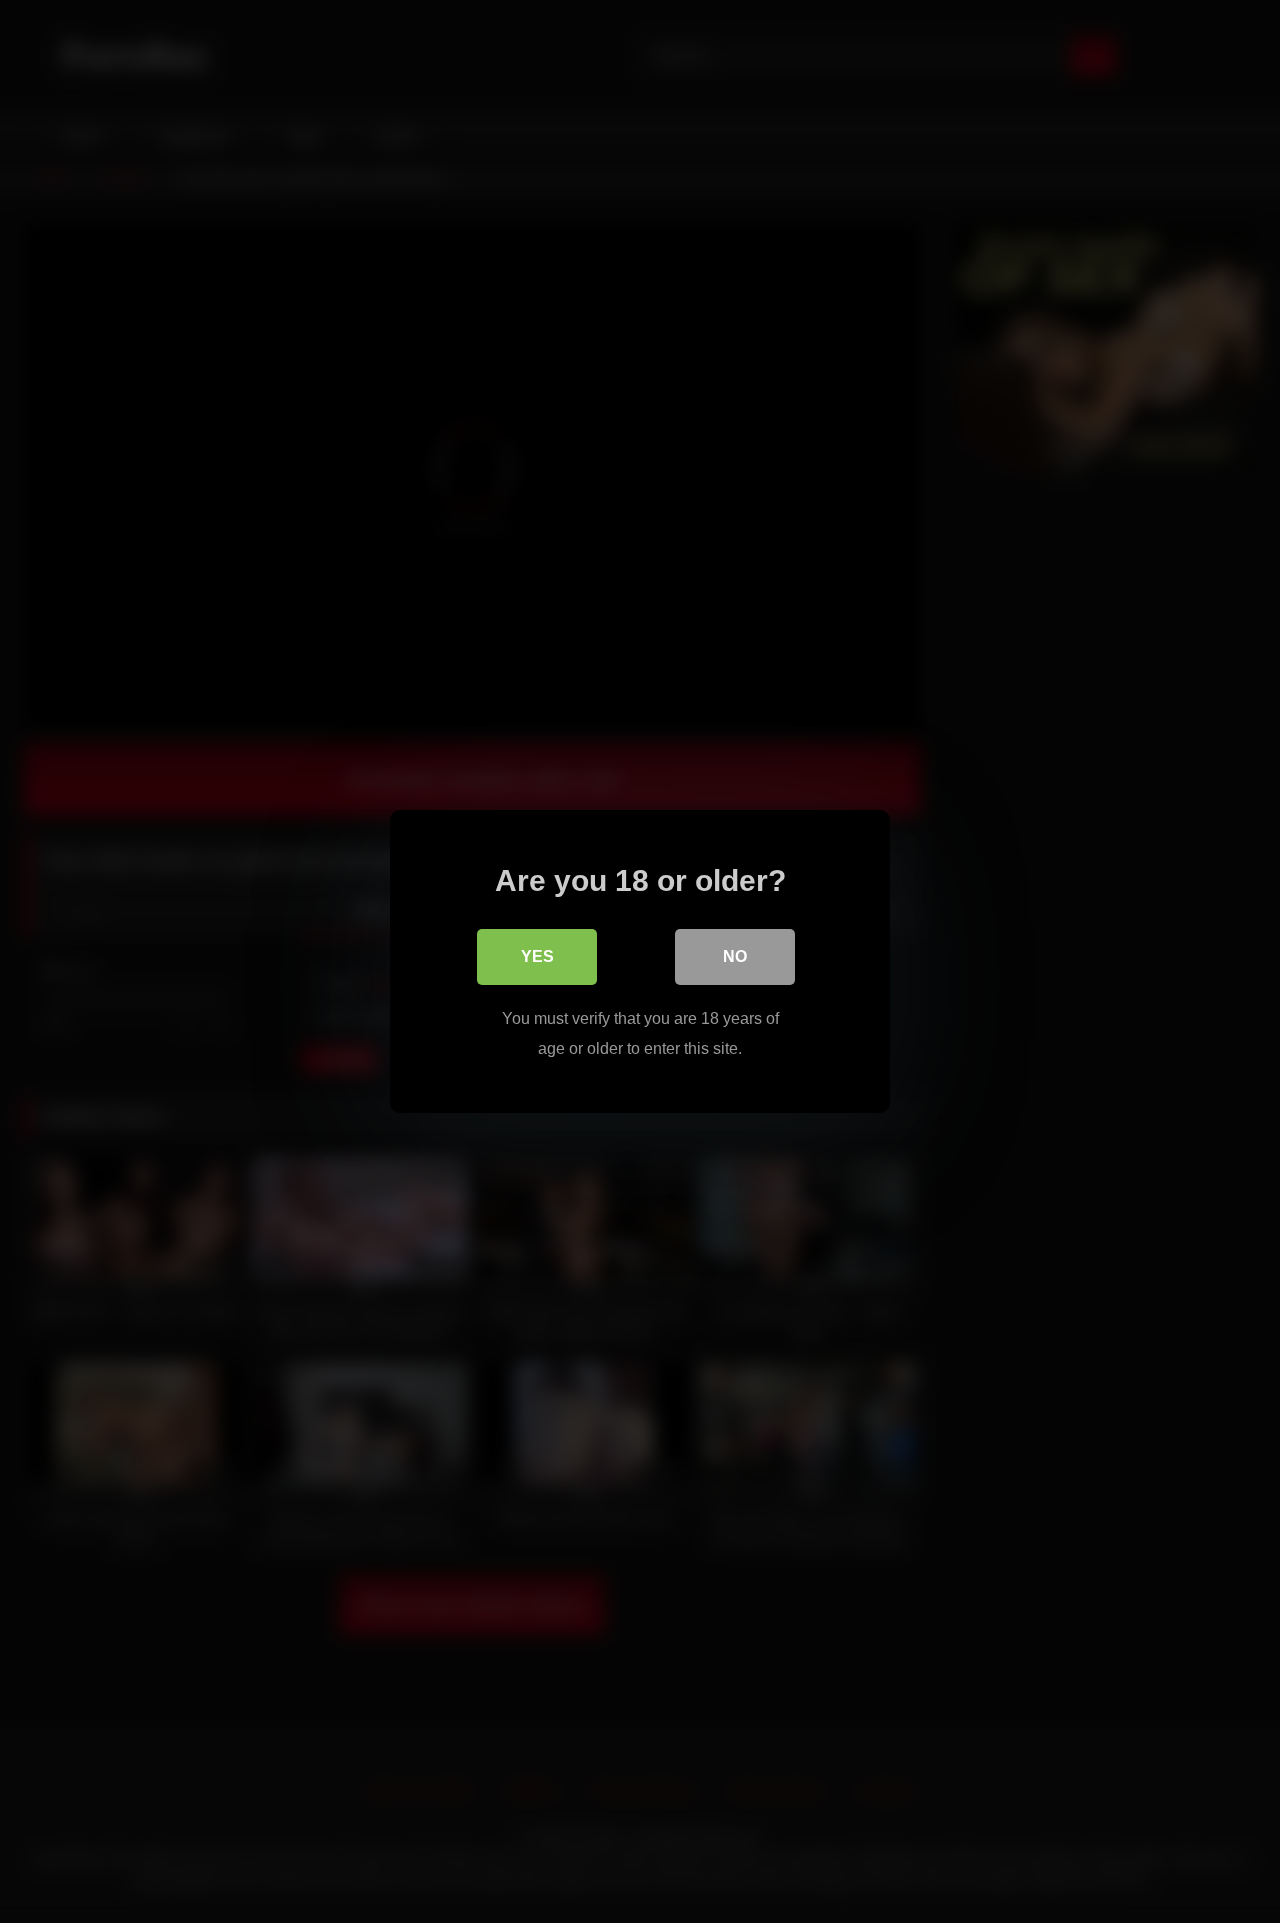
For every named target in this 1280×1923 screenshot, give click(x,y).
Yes (537, 956)
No (735, 956)
